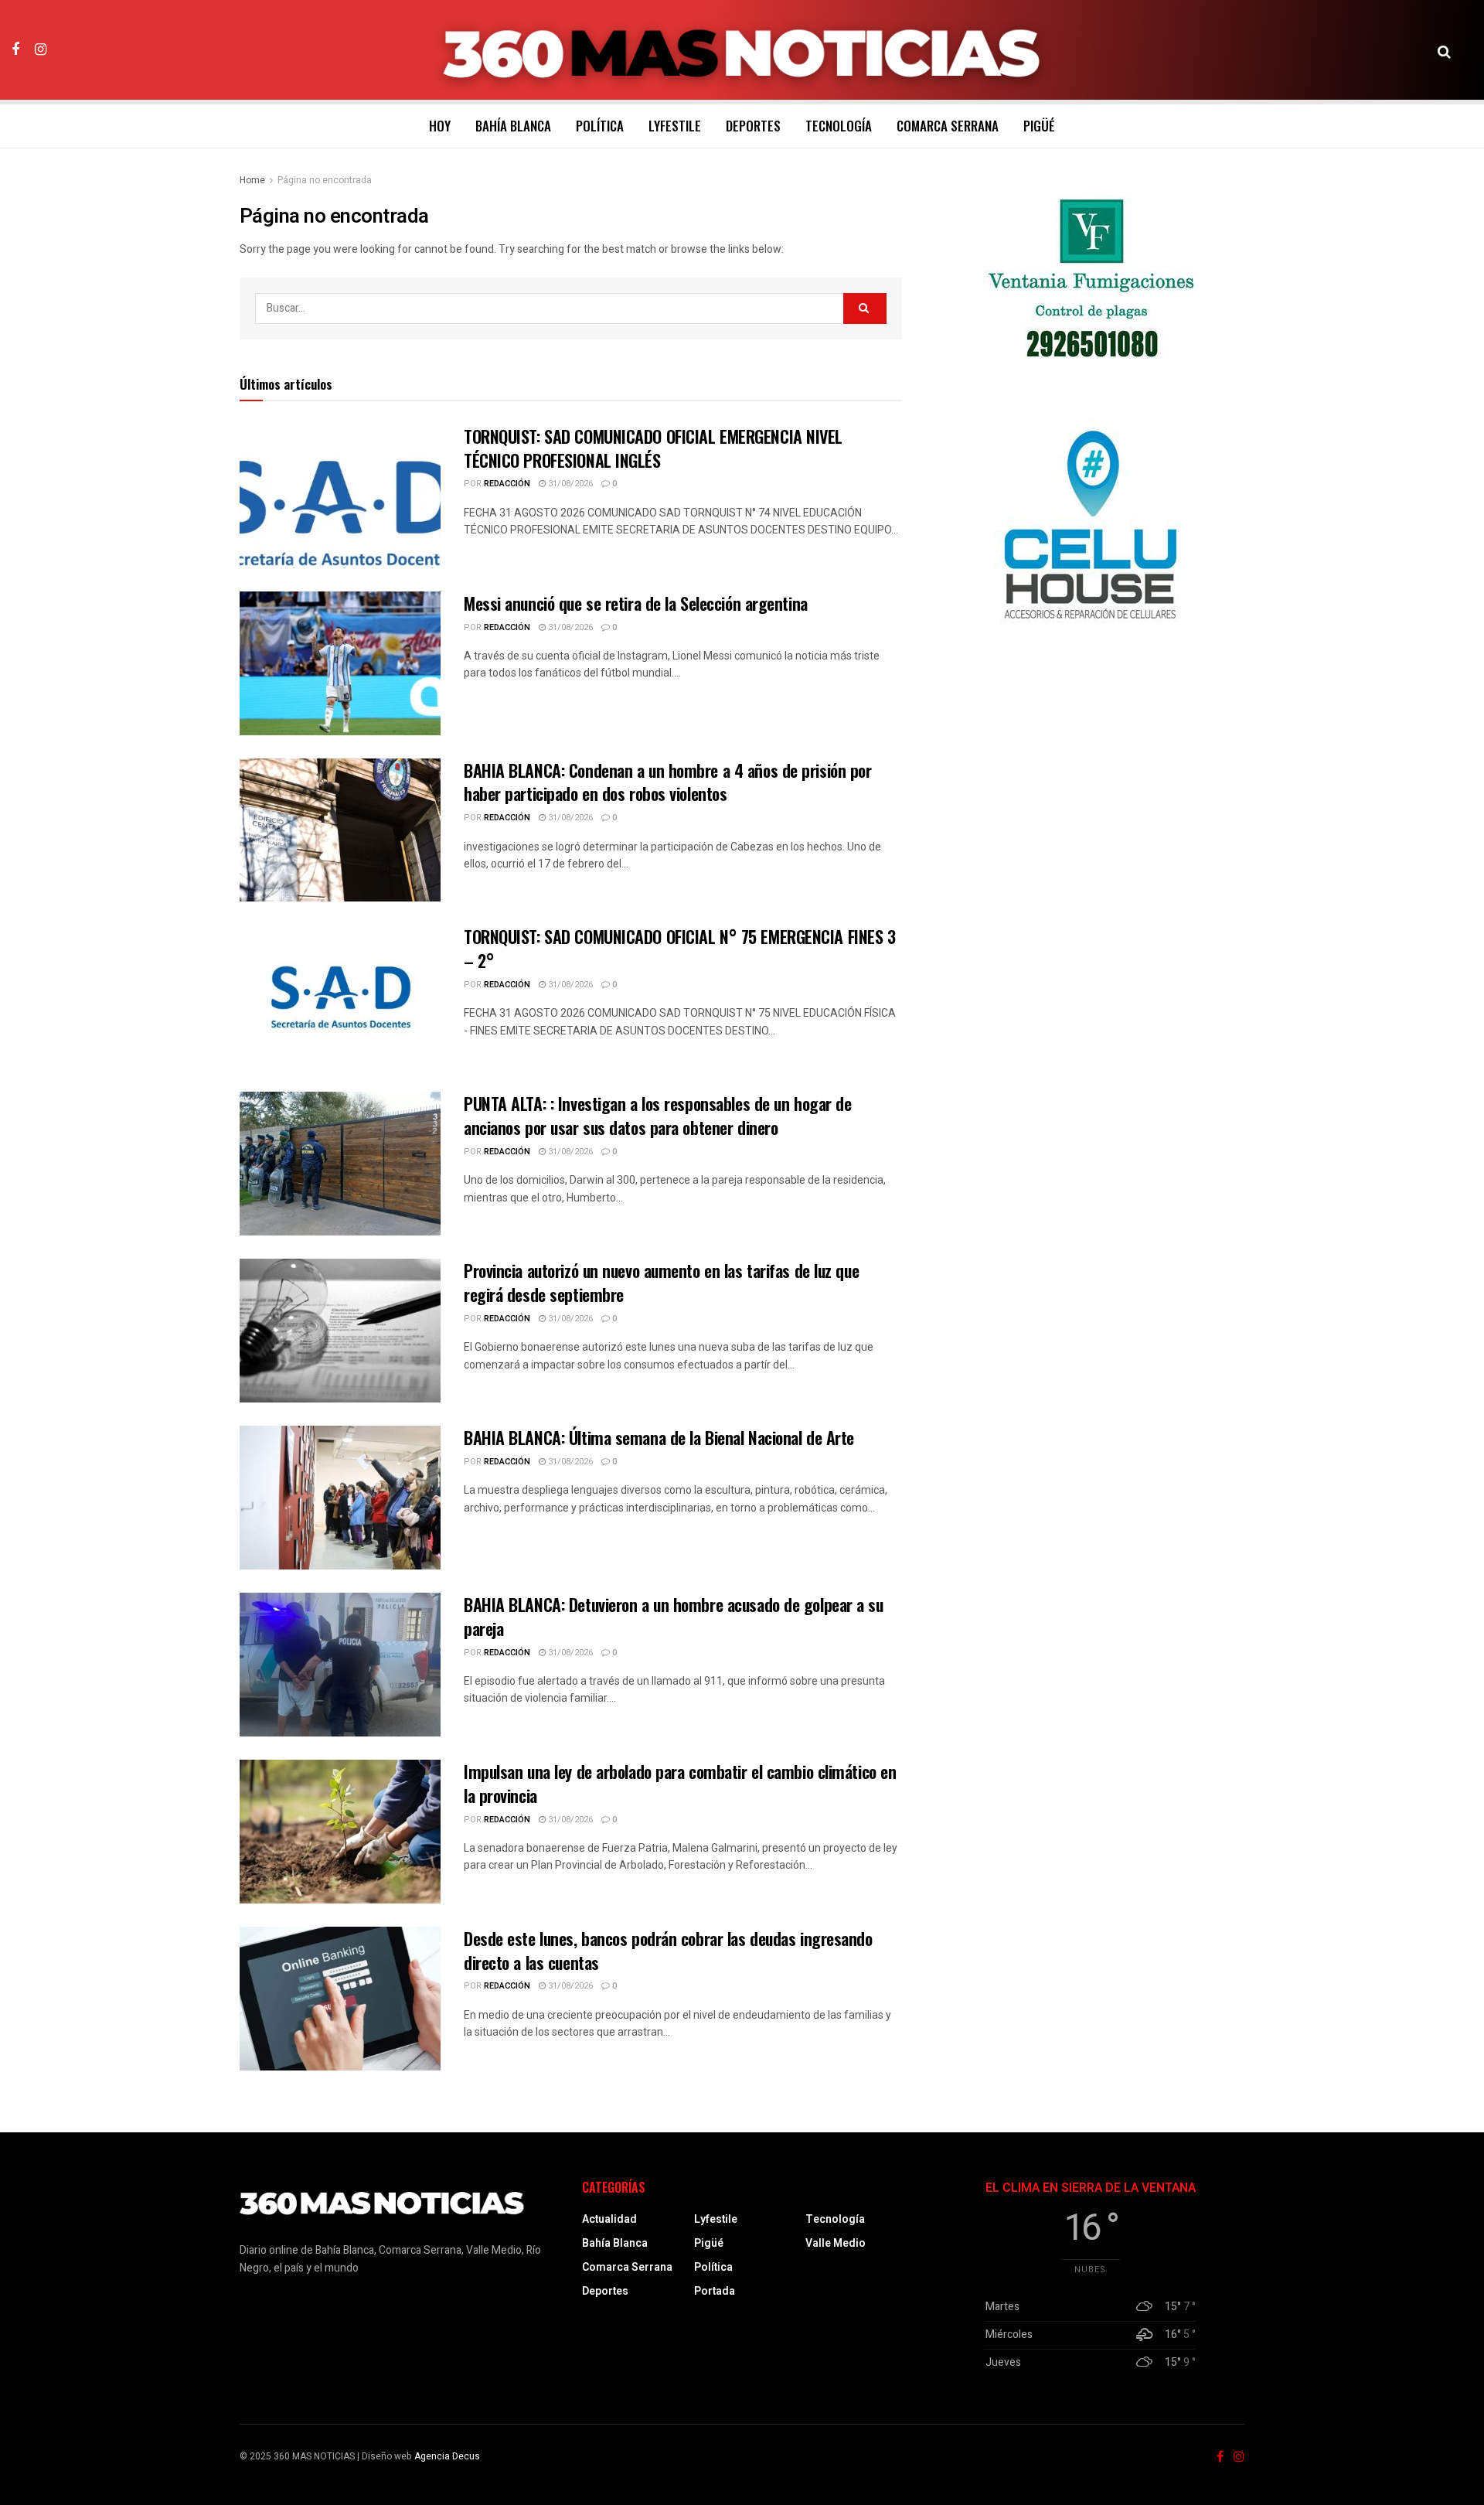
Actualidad (609, 2219)
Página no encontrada (325, 180)
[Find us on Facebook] (15, 49)
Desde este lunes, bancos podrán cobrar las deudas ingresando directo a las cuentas (668, 1950)
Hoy (440, 126)
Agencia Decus (447, 2456)
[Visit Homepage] (742, 50)
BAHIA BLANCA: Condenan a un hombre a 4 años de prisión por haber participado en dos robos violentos (667, 782)
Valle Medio (836, 2243)
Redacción (507, 484)
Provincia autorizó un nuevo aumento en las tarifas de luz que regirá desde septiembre (661, 1282)
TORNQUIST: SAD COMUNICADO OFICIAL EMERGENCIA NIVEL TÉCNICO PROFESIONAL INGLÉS (653, 448)
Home (252, 180)
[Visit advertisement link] (1091, 280)
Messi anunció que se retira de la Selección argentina (636, 603)
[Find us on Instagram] (41, 49)
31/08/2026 (569, 484)
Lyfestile (675, 126)
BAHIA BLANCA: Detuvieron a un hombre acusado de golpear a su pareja (674, 1616)
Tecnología (839, 126)
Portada (715, 2291)
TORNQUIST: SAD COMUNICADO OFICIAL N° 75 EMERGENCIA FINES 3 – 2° (679, 948)
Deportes (753, 126)
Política (600, 126)
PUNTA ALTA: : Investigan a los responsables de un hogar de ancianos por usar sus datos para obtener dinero (657, 1115)
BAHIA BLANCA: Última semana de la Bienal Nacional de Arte (659, 1437)
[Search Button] (1444, 50)
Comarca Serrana (948, 126)
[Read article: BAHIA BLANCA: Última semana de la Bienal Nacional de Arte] (340, 1498)
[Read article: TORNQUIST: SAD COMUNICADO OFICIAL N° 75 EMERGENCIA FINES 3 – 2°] (340, 997)
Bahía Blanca (513, 126)
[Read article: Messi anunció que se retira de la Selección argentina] (340, 663)
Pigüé (1039, 126)
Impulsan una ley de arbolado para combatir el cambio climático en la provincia (680, 1783)
